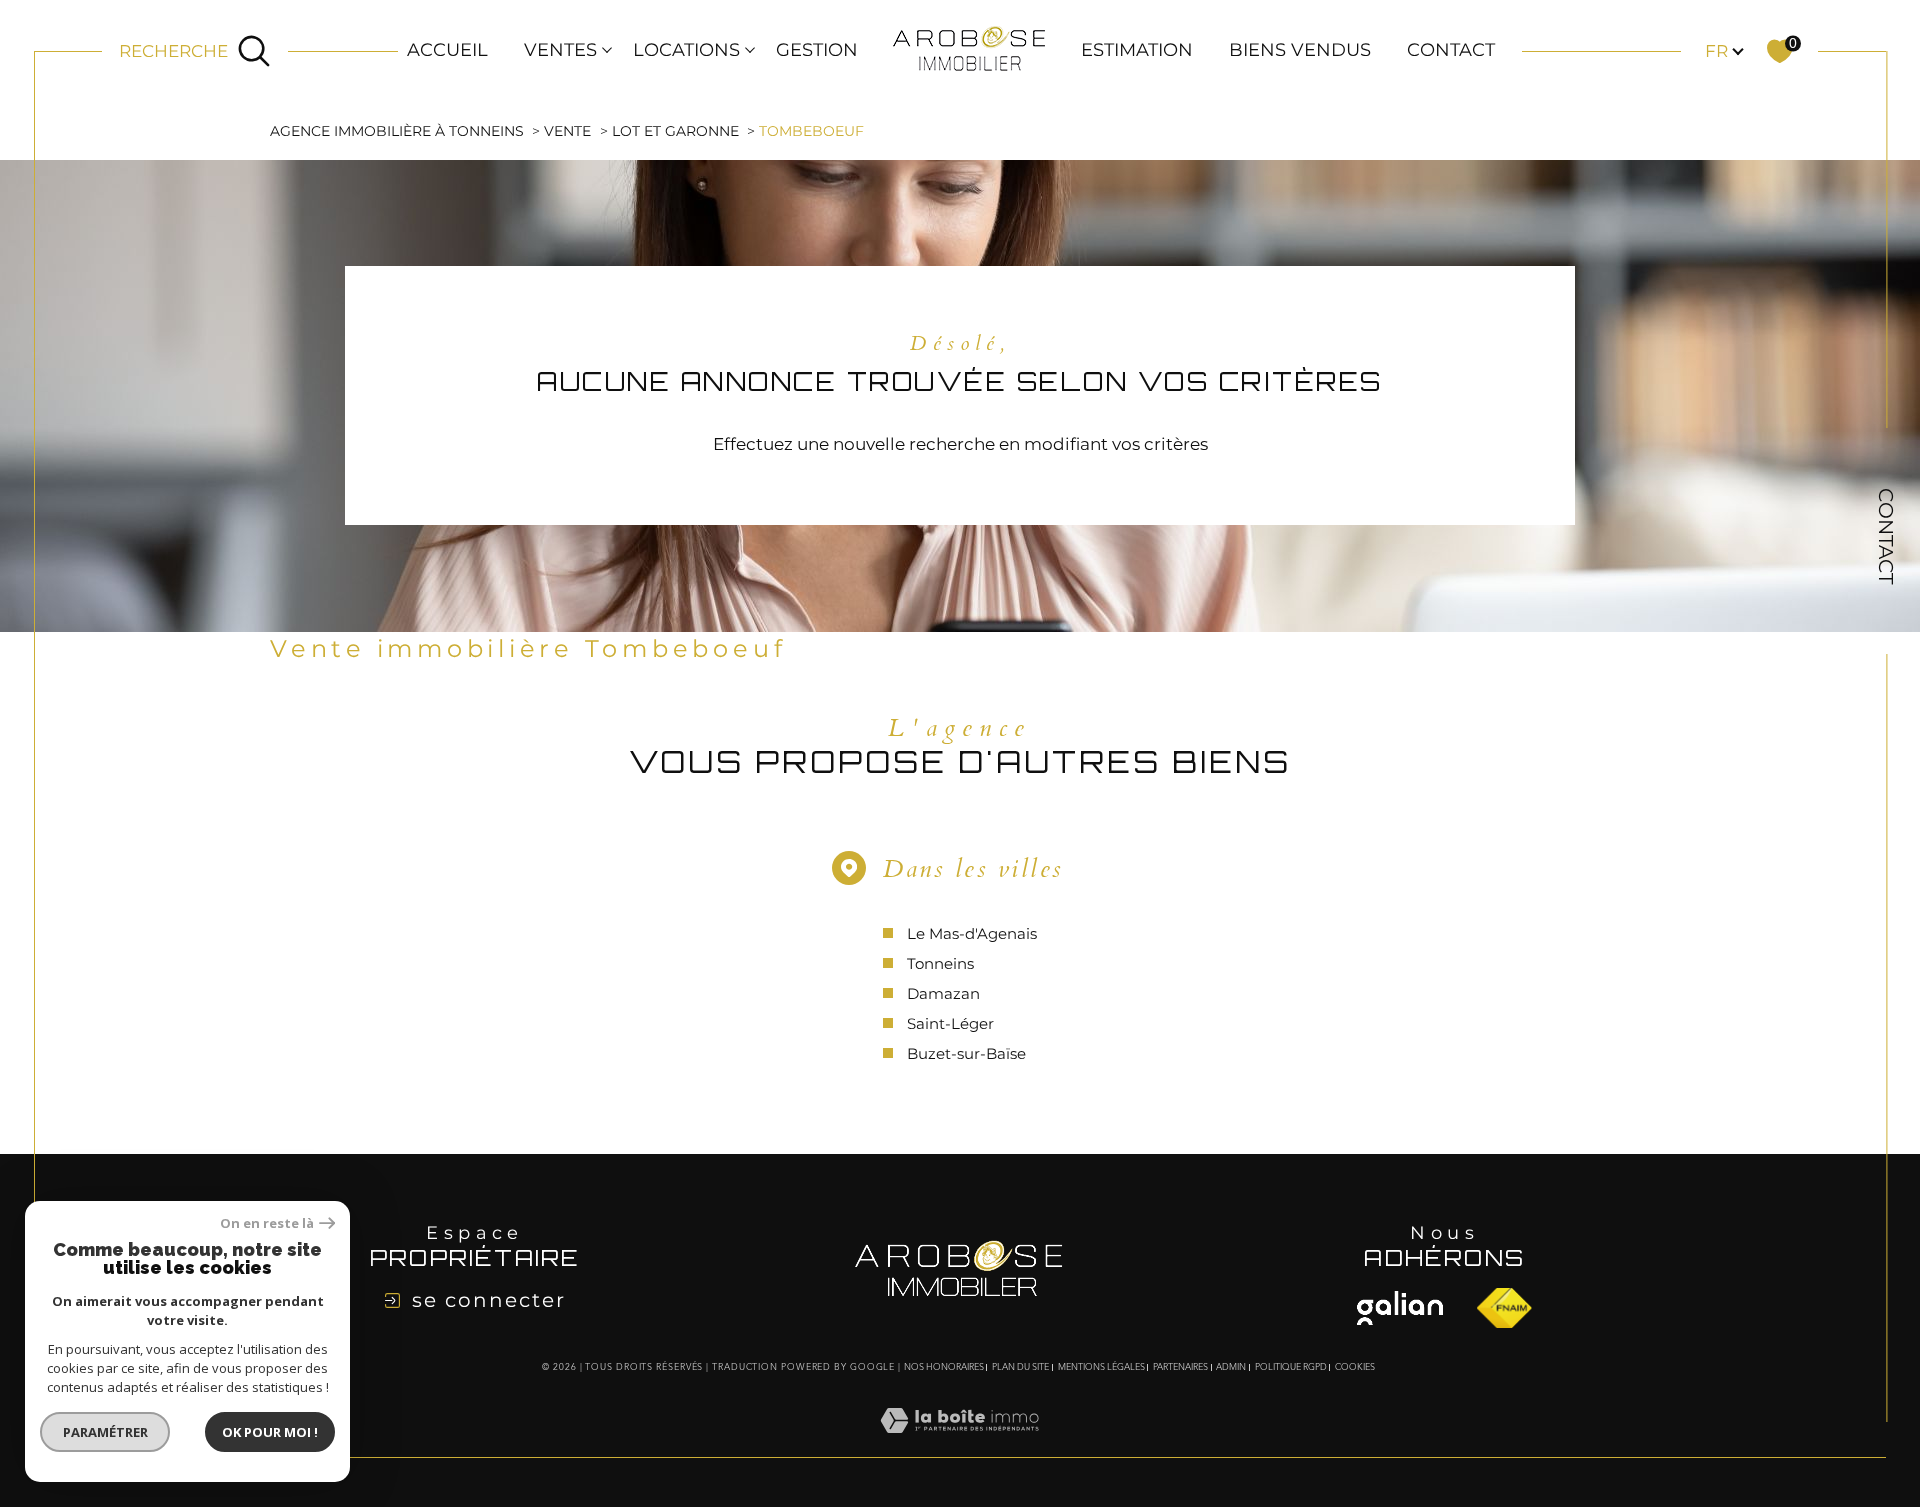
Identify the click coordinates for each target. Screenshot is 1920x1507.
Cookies (1355, 1367)
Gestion (817, 50)
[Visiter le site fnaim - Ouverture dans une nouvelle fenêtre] (1400, 1308)
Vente (567, 131)
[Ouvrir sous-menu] (607, 49)
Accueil (447, 50)
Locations (686, 50)
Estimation (1137, 50)
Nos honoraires (944, 1367)
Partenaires (1180, 1367)
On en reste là (267, 1223)
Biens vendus (1300, 50)
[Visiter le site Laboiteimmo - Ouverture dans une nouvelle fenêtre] (959, 1444)
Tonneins (940, 963)
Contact (1451, 50)
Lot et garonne (675, 131)
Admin (1231, 1367)
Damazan (943, 993)
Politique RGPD (1291, 1367)
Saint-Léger (950, 1023)
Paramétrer (105, 1432)
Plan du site (1020, 1367)
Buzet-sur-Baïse (966, 1053)
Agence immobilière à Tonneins (397, 131)
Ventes (560, 50)
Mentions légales (1101, 1367)
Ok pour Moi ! (270, 1432)
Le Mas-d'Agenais (972, 933)
